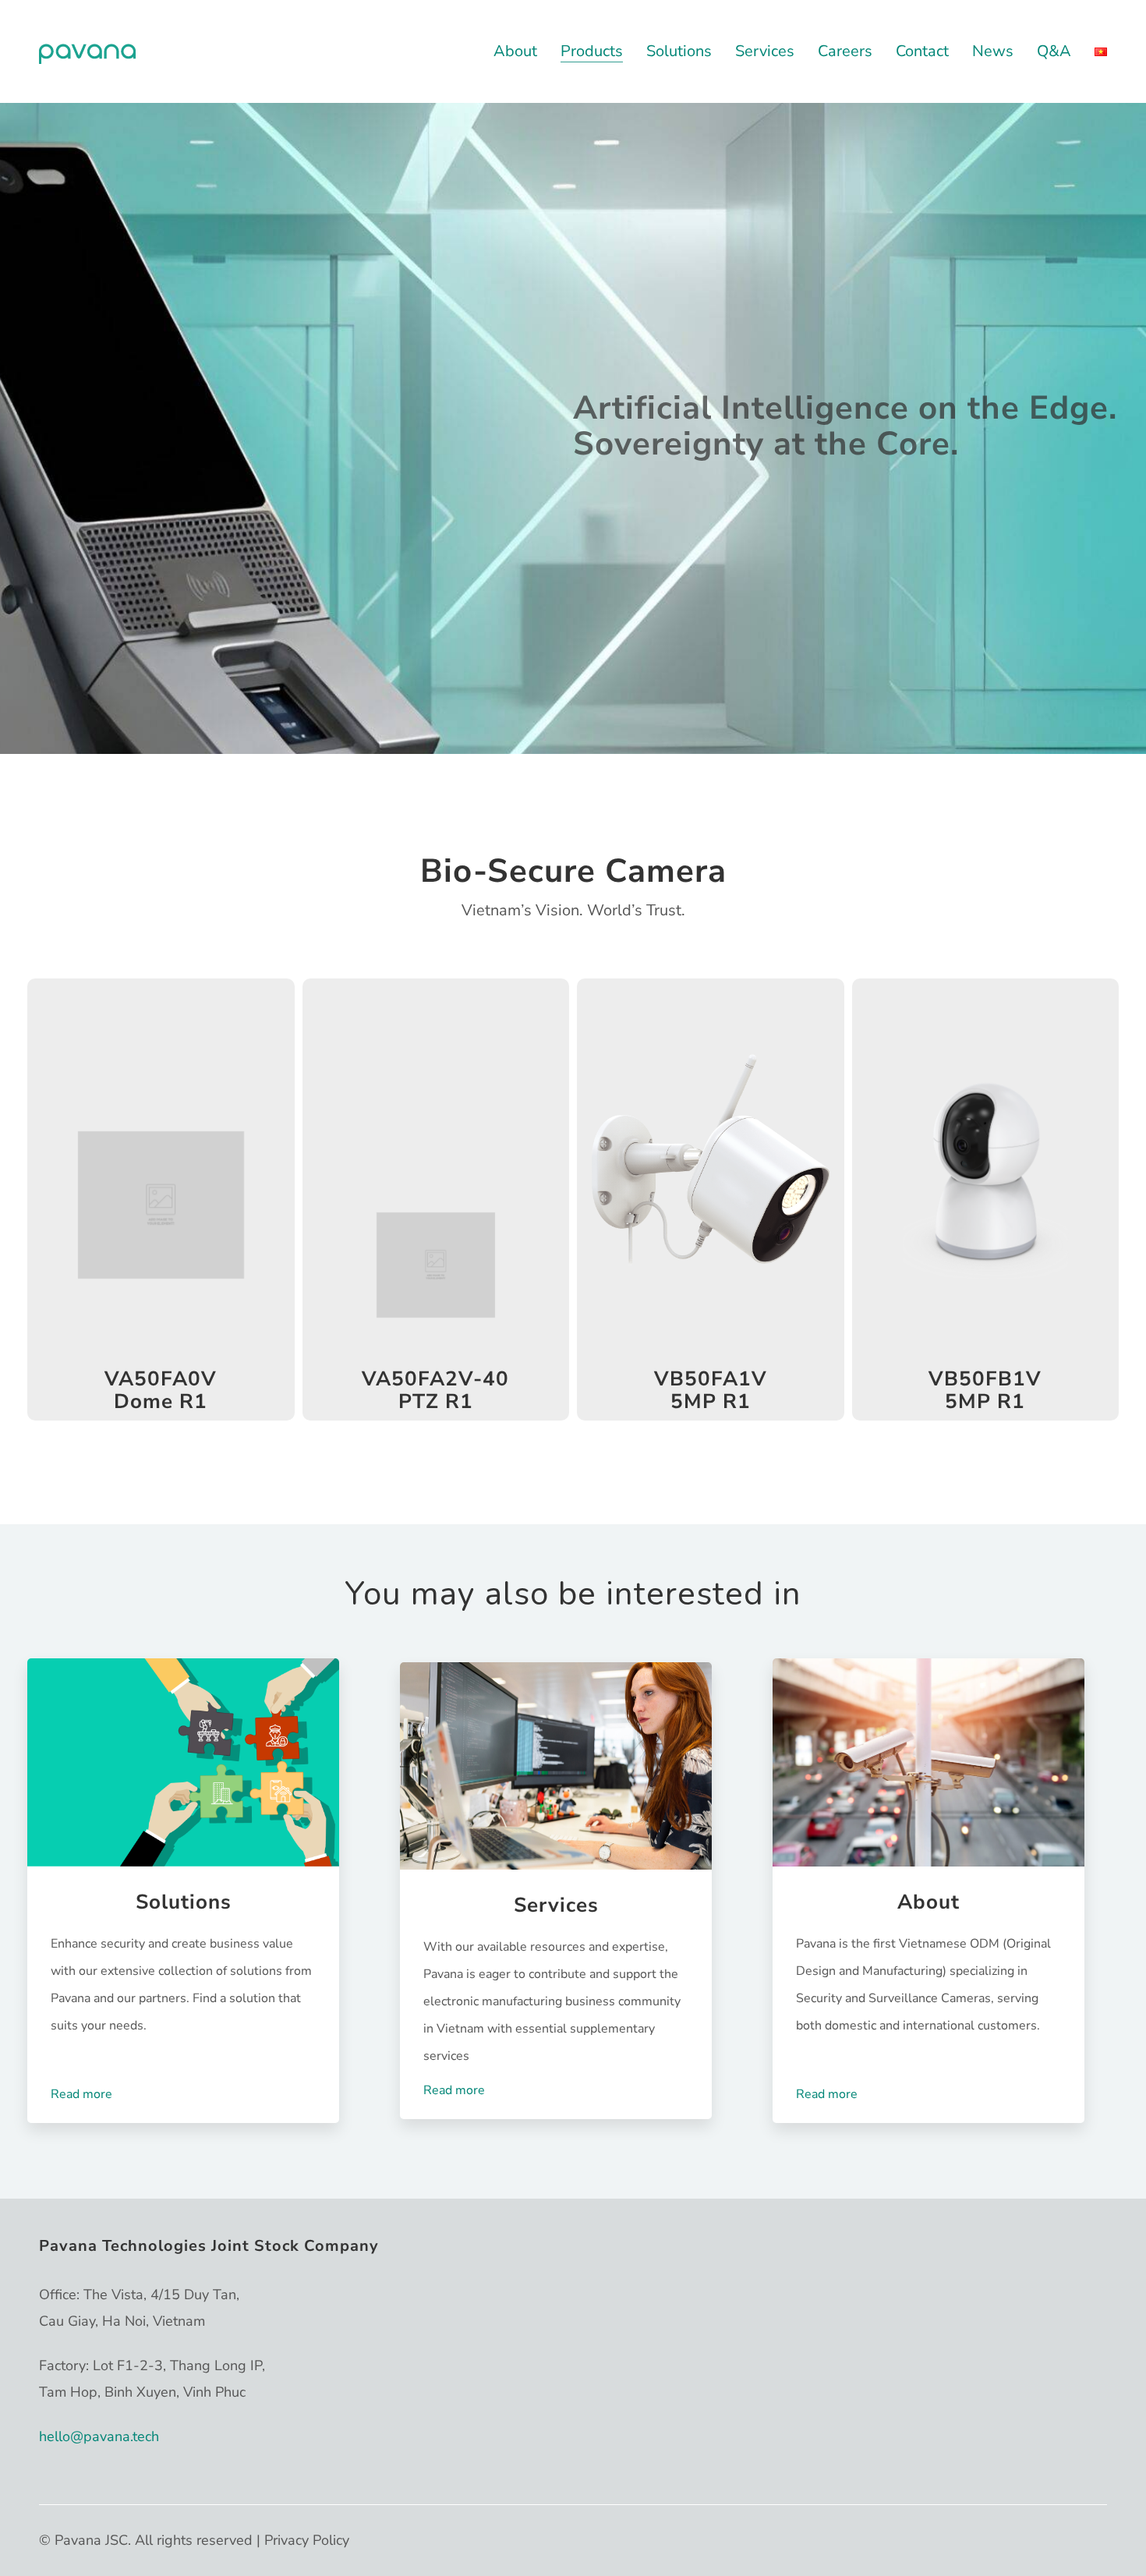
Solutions (184, 1903)
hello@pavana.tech (99, 2436)
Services (556, 1906)
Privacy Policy (307, 2540)
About (928, 1903)
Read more (81, 2094)
